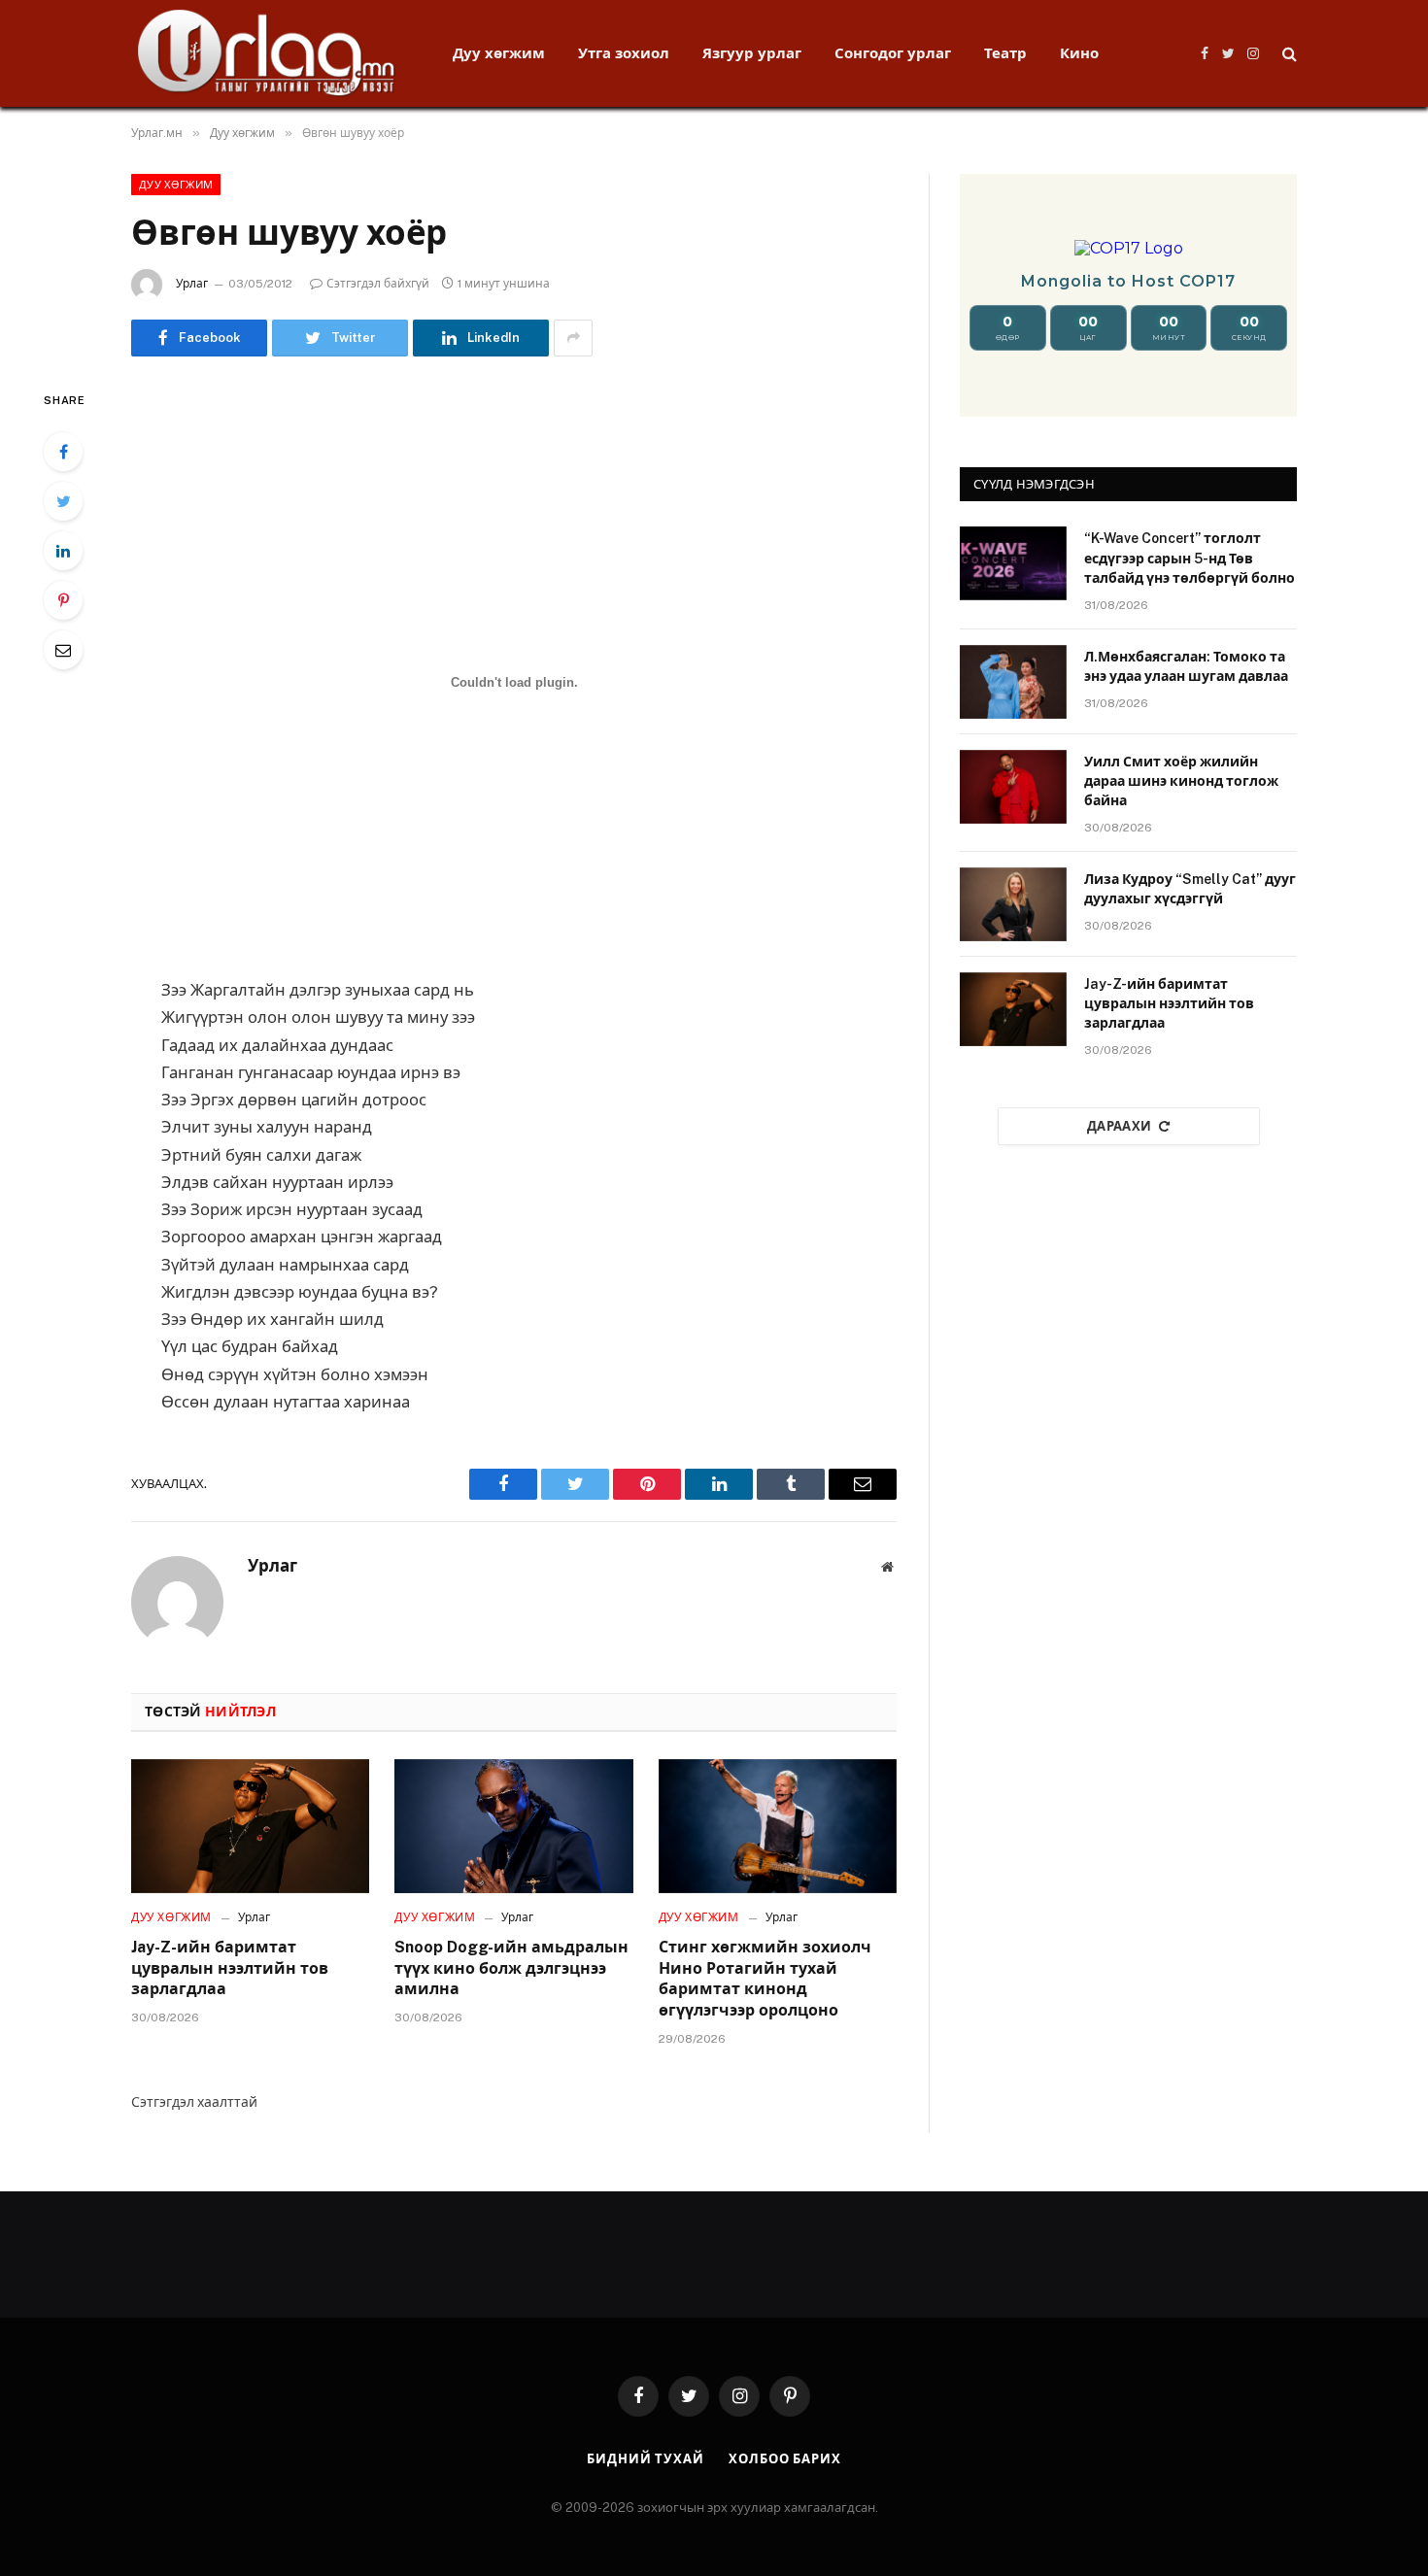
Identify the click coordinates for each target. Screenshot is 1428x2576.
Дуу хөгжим (499, 53)
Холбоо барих (785, 2459)
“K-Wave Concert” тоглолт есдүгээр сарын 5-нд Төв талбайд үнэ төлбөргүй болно (1190, 558)
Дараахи (1120, 1126)
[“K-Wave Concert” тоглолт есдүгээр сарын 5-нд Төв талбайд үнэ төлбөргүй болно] (1013, 563)
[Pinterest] (63, 600)
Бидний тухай (646, 2459)
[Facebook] (63, 452)
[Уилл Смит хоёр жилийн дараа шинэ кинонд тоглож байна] (1013, 787)
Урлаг (192, 284)
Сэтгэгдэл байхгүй (378, 284)
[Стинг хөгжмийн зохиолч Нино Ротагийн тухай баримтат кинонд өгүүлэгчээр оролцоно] (778, 1826)
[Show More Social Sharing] (573, 338)
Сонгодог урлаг (893, 53)
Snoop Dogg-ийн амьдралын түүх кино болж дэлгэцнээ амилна (511, 1968)
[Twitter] (63, 501)
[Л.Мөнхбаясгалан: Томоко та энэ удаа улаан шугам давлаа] (1013, 682)
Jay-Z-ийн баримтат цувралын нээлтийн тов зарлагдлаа (230, 1968)
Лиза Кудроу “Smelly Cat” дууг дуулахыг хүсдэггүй (1190, 889)
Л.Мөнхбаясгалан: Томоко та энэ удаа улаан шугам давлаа (1186, 666)
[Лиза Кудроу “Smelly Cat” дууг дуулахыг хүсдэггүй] (1013, 904)
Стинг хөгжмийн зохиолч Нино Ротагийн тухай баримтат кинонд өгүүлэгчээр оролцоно (765, 1979)
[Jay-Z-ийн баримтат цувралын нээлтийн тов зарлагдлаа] (250, 1826)
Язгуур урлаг (752, 53)
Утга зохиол (624, 53)
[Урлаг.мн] (267, 53)
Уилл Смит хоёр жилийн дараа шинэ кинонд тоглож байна (1181, 781)
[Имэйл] (63, 650)
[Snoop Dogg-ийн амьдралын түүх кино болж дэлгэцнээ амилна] (513, 1826)
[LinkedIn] (63, 551)
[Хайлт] (1288, 54)
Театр (1005, 53)
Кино (1079, 53)
